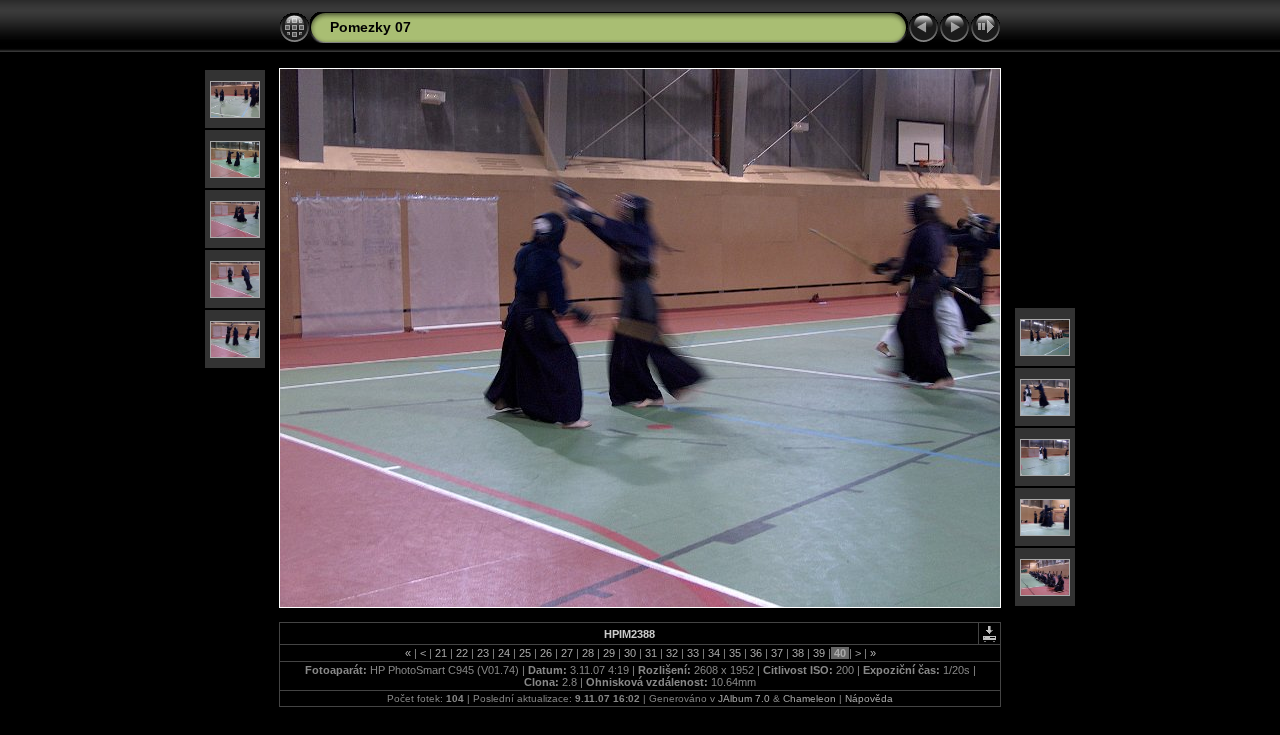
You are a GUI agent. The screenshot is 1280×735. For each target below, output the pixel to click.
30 (630, 653)
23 (483, 653)
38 (798, 653)
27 (567, 653)
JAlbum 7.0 (744, 698)
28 (588, 653)
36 (756, 653)
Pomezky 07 (370, 27)
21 (441, 653)
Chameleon (809, 698)
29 (609, 653)
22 (462, 653)
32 (672, 653)
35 (735, 653)
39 (819, 653)
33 (693, 653)
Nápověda (869, 698)
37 (777, 653)
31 (651, 653)
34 (714, 653)
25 (525, 653)
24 (504, 653)
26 (546, 653)
